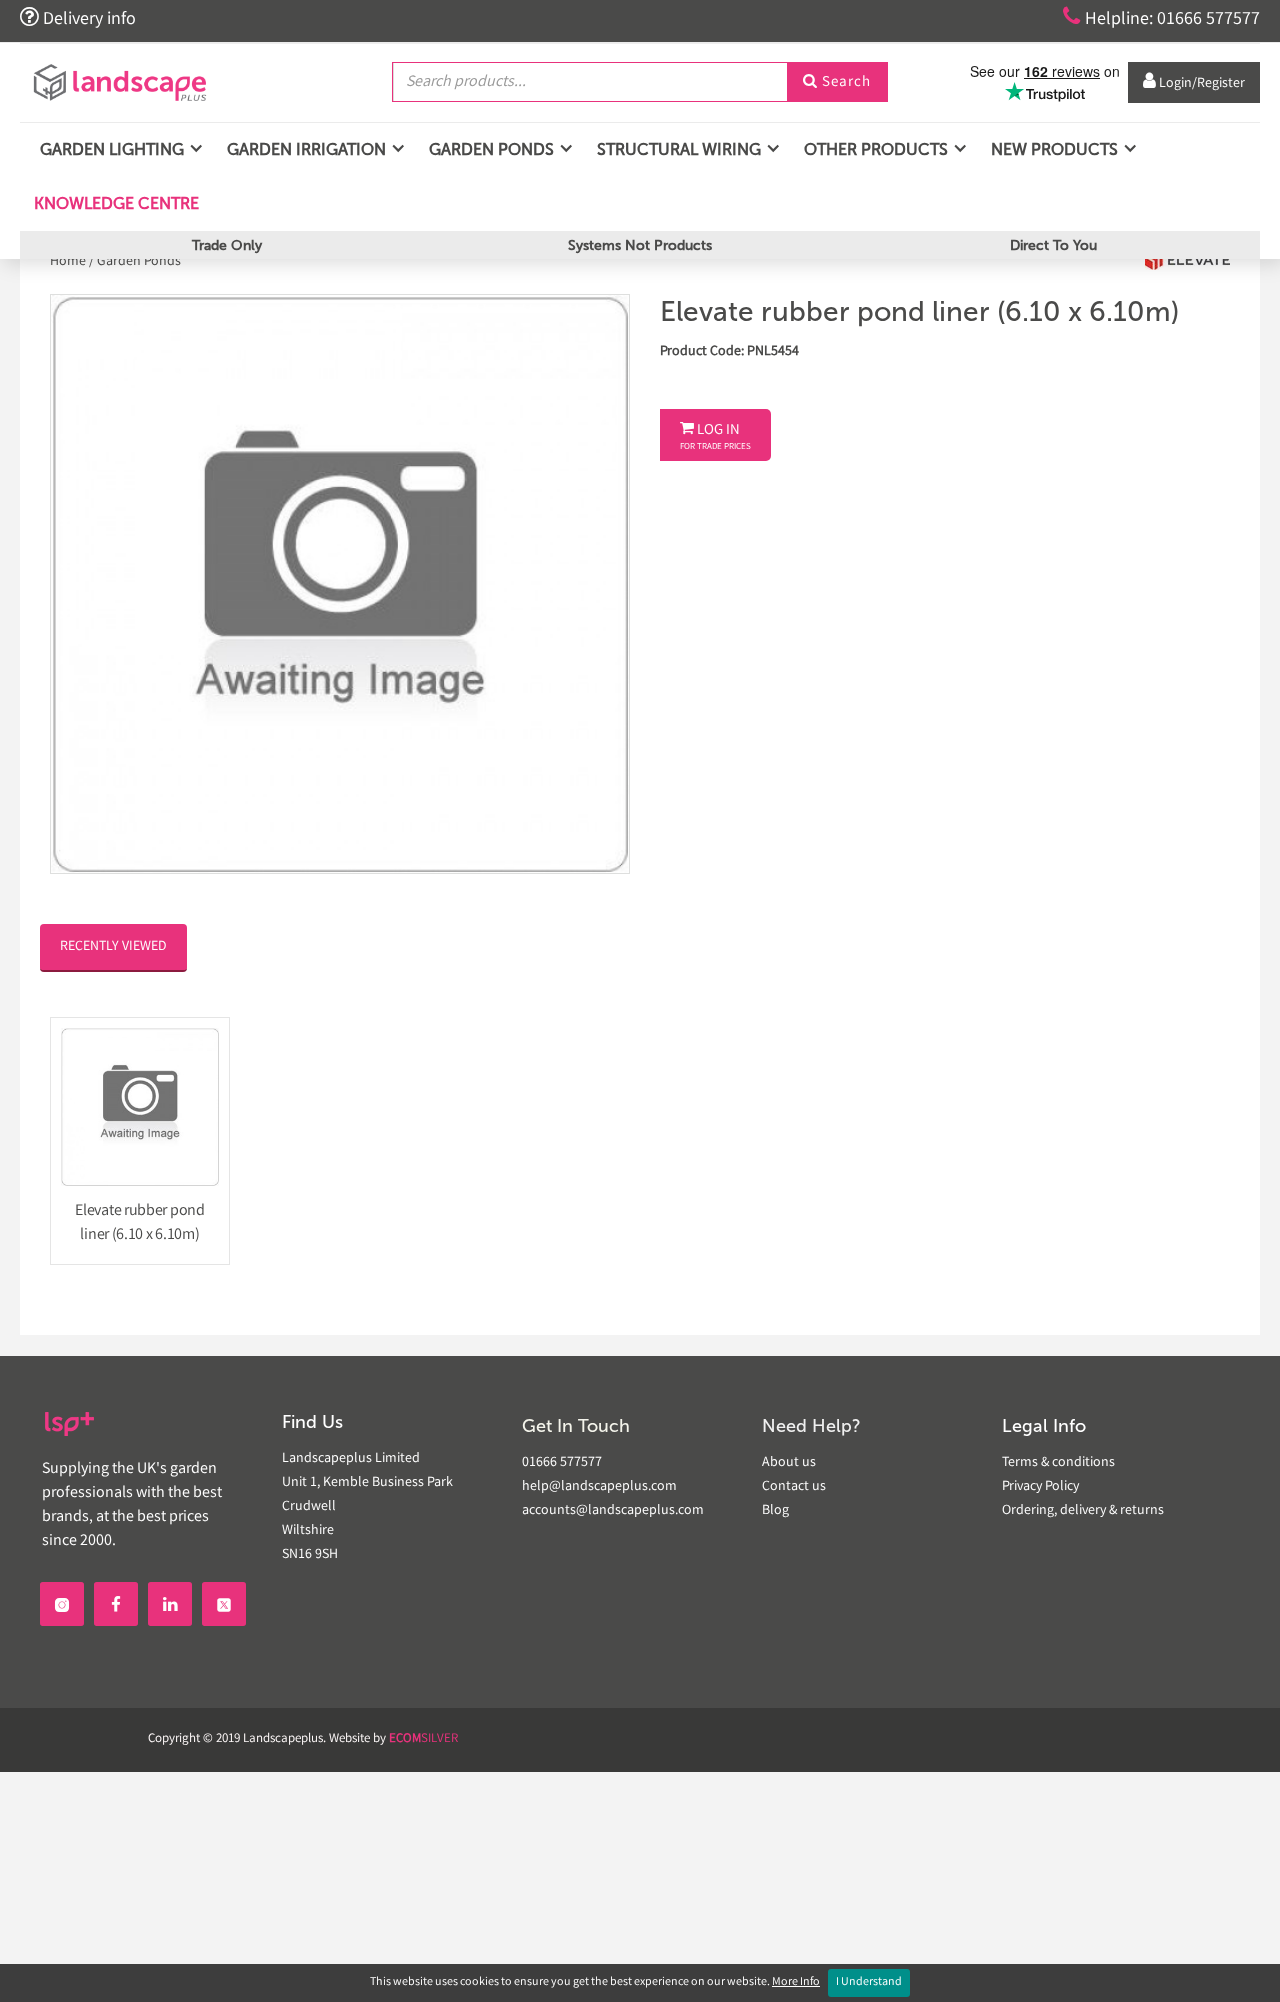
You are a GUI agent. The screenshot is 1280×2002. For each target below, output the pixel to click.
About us (789, 1463)
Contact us (794, 1487)
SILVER (423, 1739)
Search (837, 83)
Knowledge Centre (114, 203)
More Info (796, 1982)
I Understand (869, 1982)
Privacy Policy (1040, 1487)
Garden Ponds (139, 262)
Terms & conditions (1058, 1463)
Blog (775, 1511)
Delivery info (78, 18)
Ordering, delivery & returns (1083, 1511)
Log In (715, 437)
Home (69, 262)
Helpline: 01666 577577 (1161, 18)
